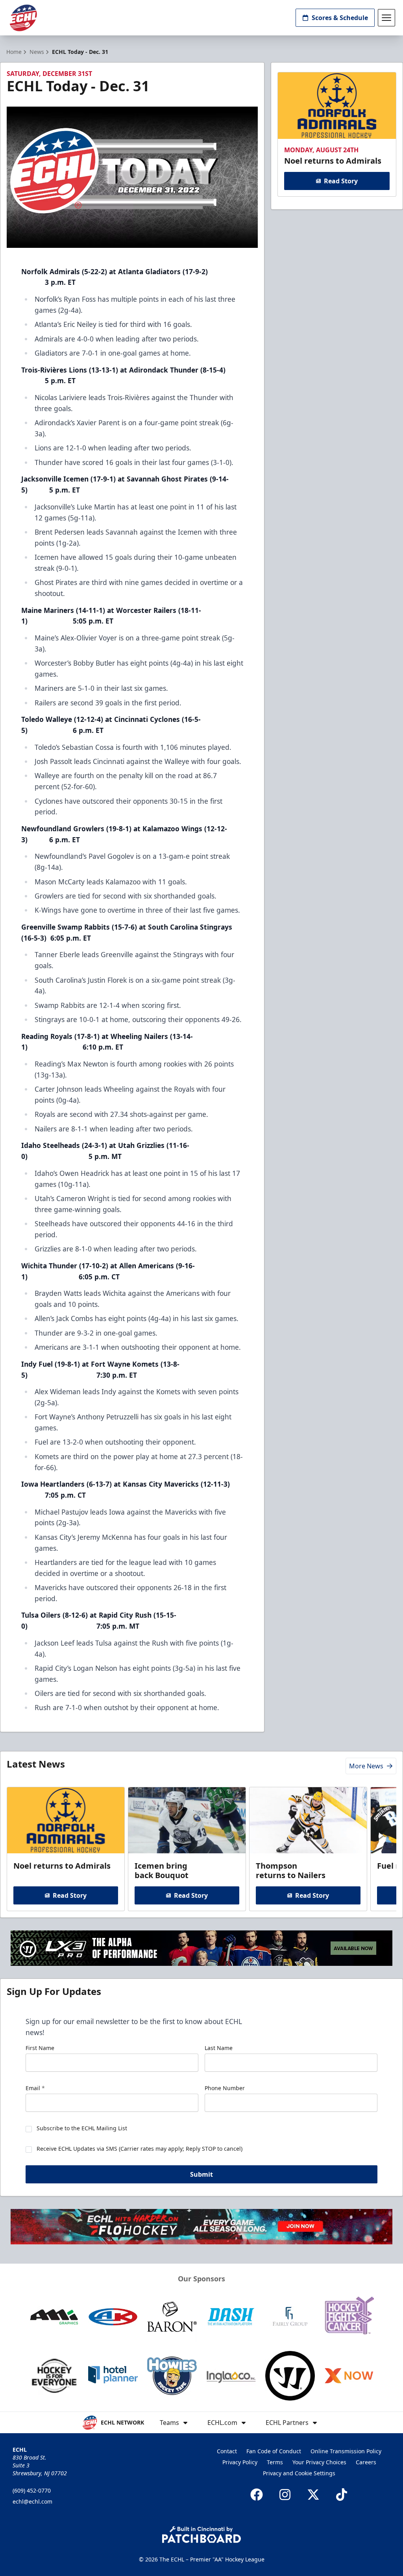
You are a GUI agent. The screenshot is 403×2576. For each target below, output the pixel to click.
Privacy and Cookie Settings (299, 2473)
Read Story (341, 181)
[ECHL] (23, 18)
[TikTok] (342, 2495)
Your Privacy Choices (319, 2462)
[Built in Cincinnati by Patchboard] (201, 2534)
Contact (227, 2451)
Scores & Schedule (340, 18)
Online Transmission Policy (346, 2451)
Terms (275, 2462)
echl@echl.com (32, 2501)
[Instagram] (285, 2495)
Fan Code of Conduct (274, 2451)
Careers (366, 2462)
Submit (201, 2174)
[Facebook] (257, 2495)
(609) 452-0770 (32, 2490)
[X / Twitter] (313, 2495)
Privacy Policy (240, 2462)
